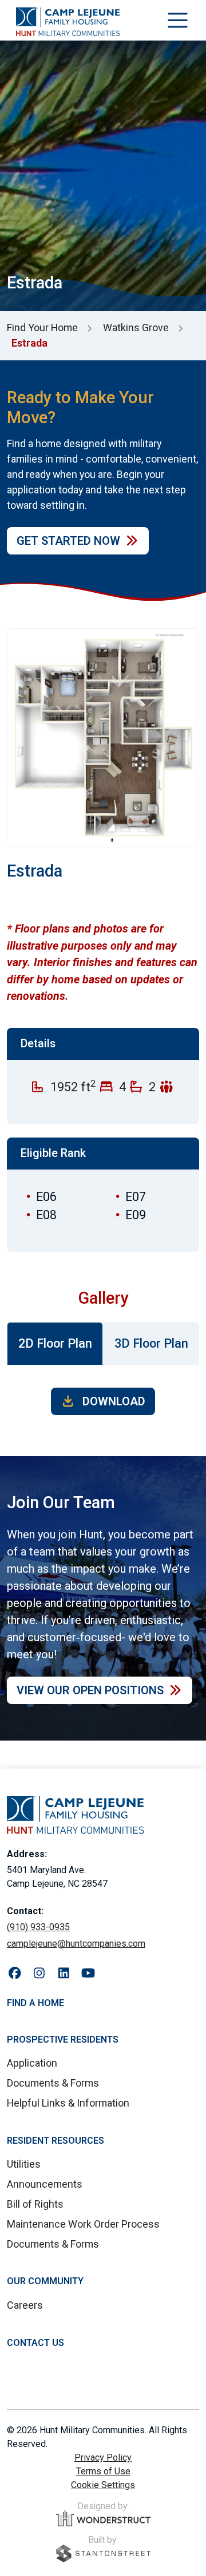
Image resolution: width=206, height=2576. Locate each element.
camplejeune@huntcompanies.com (76, 1944)
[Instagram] (39, 1974)
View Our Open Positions (90, 1690)
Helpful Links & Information (68, 2103)
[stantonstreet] (103, 2553)
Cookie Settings (103, 2485)
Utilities (24, 2164)
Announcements (45, 2184)
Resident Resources (56, 2141)
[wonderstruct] (103, 2518)
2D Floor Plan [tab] (55, 1343)
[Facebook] (15, 1974)
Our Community (45, 2281)
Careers (25, 2305)
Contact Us (35, 2343)
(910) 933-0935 (38, 1927)
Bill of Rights (35, 2204)
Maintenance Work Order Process (83, 2224)
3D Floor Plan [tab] (151, 1343)
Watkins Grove (136, 327)
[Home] (68, 22)
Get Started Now (68, 541)
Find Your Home (42, 327)
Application (32, 2063)
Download (112, 1401)
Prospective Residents (63, 2039)
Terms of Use (103, 2471)
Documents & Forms (53, 2083)
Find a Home (35, 2003)
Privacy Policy (103, 2458)
